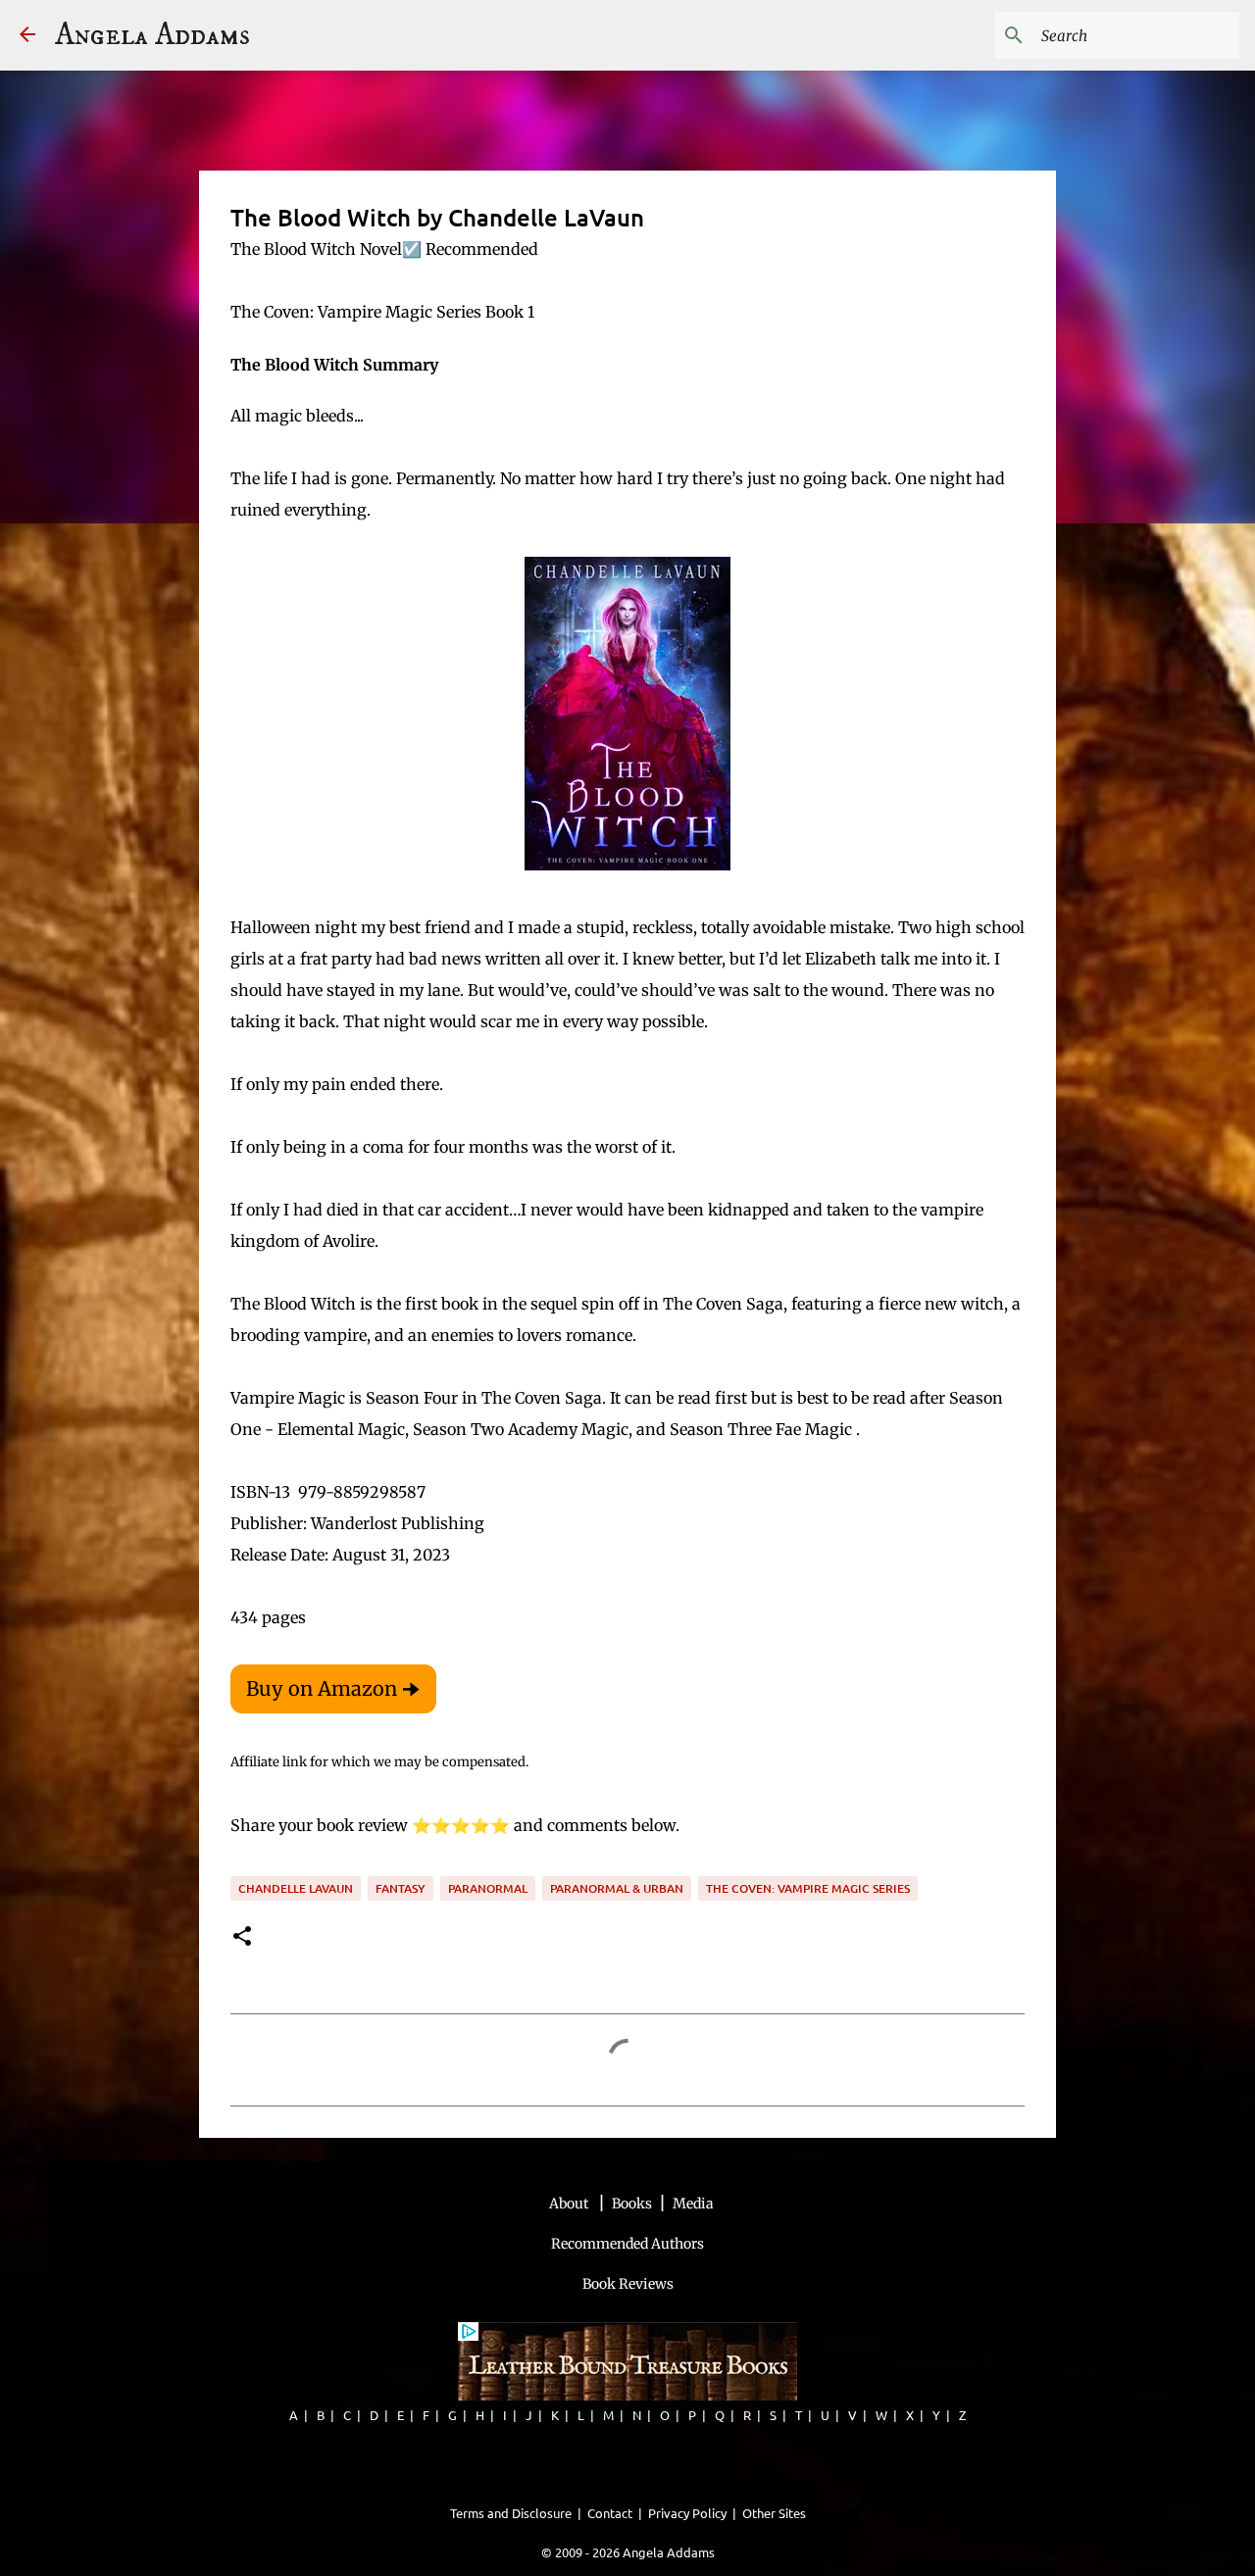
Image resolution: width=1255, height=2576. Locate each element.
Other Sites (774, 2513)
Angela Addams (152, 35)
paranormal (488, 1888)
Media (693, 2204)
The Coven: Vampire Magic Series (808, 1888)
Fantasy (401, 1888)
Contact (610, 2513)
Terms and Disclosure (511, 2513)
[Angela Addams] (27, 36)
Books (632, 2204)
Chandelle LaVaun (296, 1888)
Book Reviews (628, 2284)
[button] (242, 1937)
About (570, 2204)
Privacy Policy (687, 2513)
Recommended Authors (627, 2244)
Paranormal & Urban (617, 1888)
